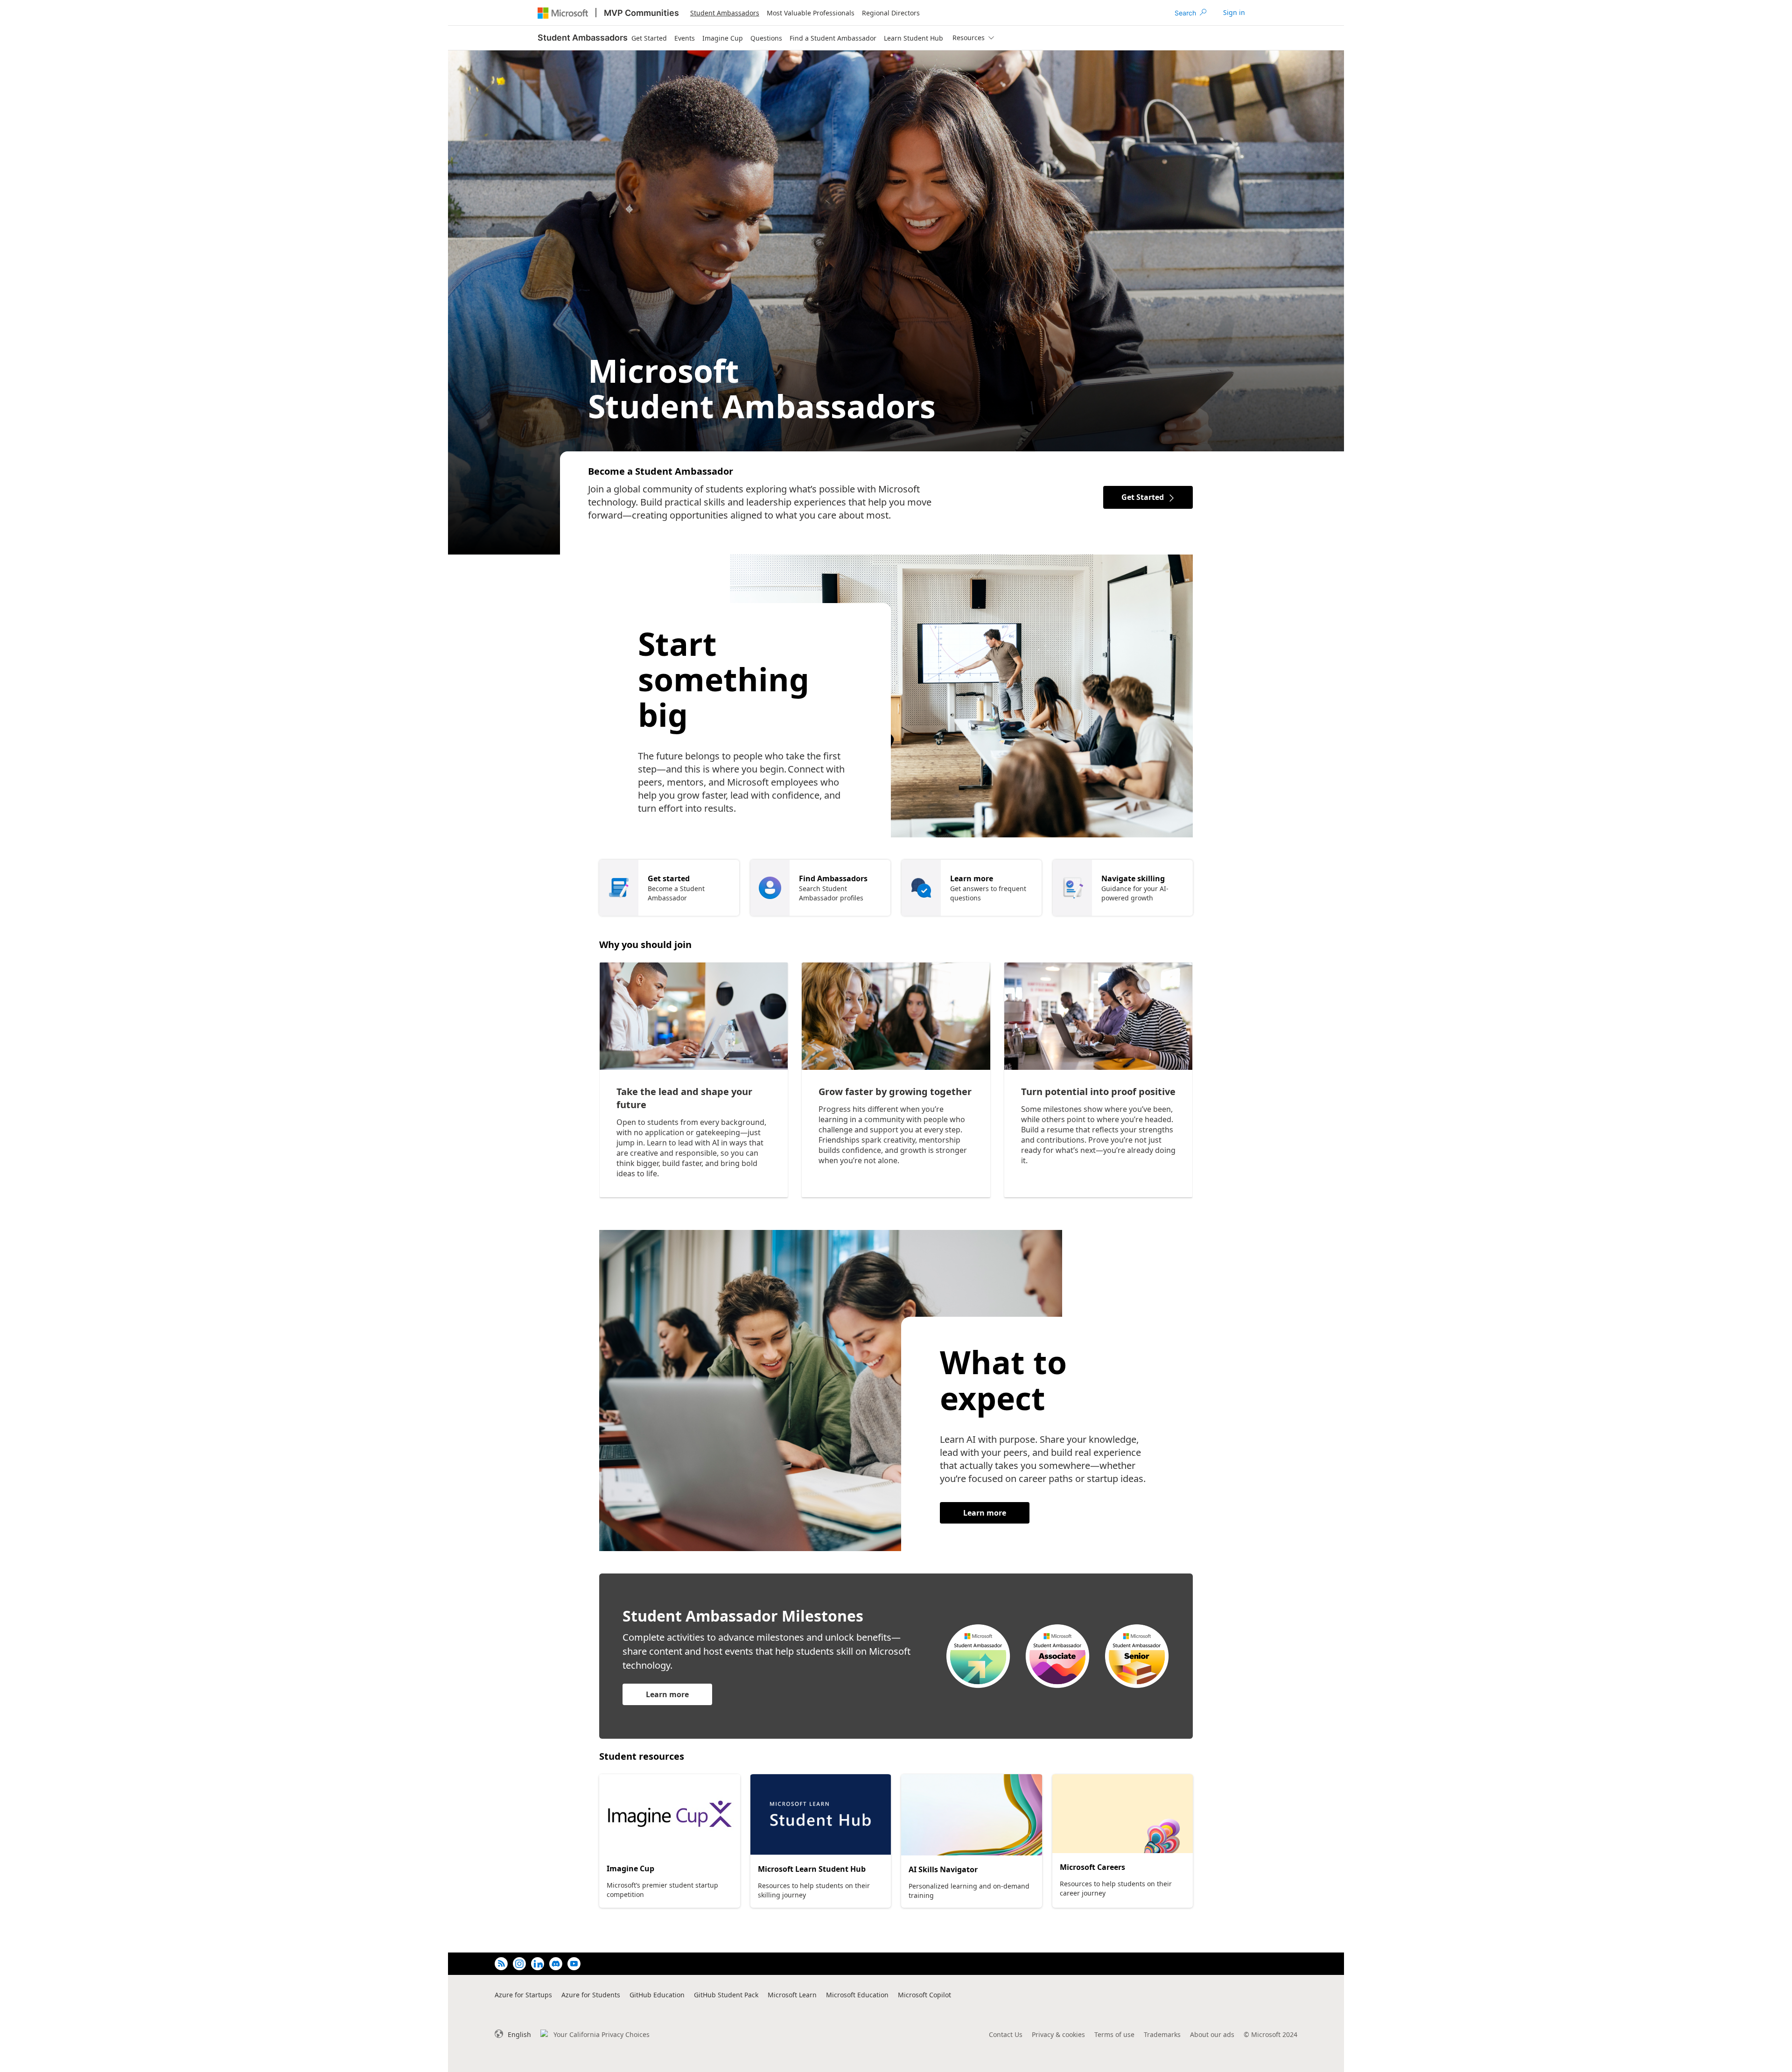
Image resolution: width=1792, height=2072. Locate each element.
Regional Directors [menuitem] (891, 13)
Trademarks (1162, 2034)
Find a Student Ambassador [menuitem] (833, 38)
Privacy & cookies (1058, 2034)
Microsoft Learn (792, 1995)
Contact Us (1006, 2034)
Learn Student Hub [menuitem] (913, 38)
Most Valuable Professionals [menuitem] (811, 13)
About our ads (1212, 2034)
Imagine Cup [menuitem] (723, 38)
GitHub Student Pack (726, 1995)
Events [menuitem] (685, 38)
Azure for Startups (523, 1995)
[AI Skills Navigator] (972, 1815)
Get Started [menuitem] (649, 38)
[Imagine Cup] (670, 1815)
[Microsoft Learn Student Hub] (821, 1815)
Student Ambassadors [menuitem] (725, 13)
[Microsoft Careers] (1123, 1814)
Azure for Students (591, 1995)
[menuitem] (973, 38)
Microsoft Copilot (924, 1995)
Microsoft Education (857, 1995)
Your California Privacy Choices (602, 2034)
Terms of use (1114, 2034)
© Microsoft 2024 (1270, 2034)
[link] (1234, 13)
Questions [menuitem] (766, 38)
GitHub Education (657, 1995)
